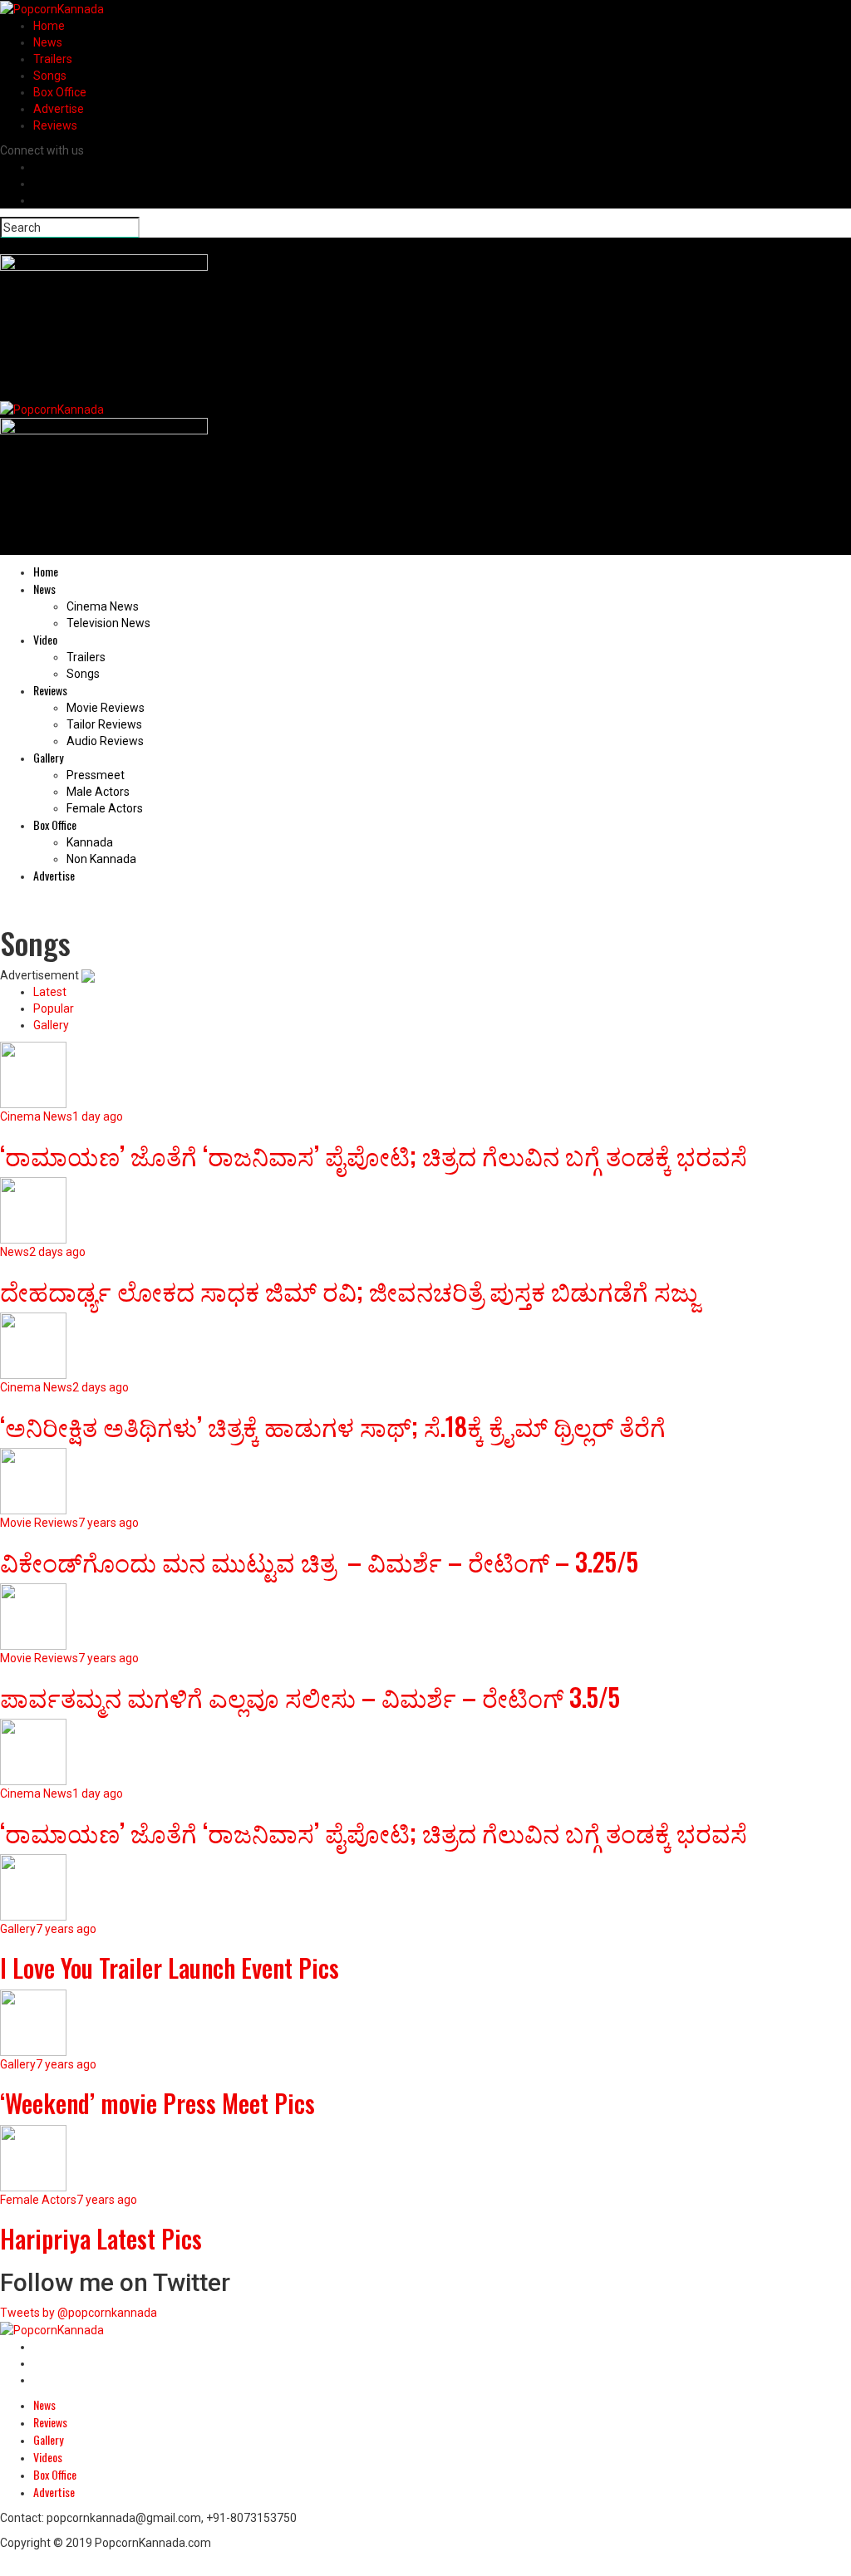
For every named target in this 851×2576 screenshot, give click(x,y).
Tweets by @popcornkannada (79, 2313)
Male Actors (98, 792)
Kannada (90, 842)
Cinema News (103, 606)
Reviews (55, 125)
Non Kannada (101, 859)
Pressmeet (96, 775)
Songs (50, 76)
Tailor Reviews (104, 724)
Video (45, 639)
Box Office (60, 92)
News (48, 42)
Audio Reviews (105, 741)
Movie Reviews (106, 708)
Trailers (53, 59)
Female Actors (105, 808)
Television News (108, 623)
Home (49, 26)
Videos (48, 2457)
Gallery (48, 757)
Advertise (59, 109)
